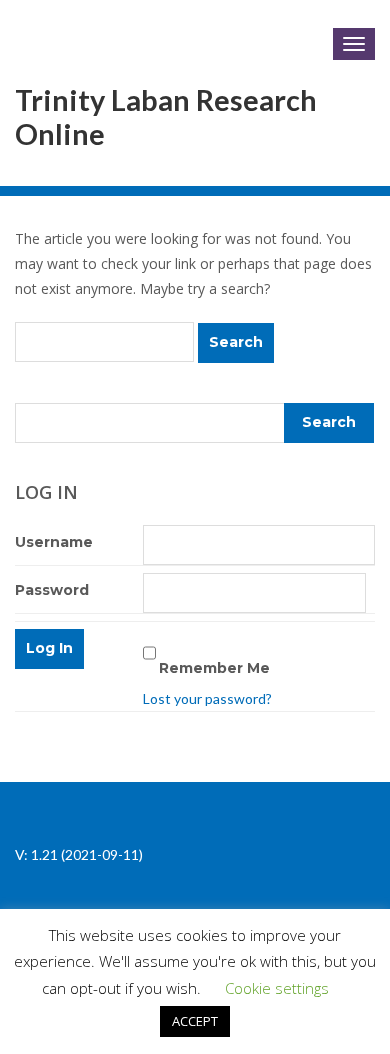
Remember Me (214, 668)
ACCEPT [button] (195, 1021)
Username (54, 542)
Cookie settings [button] (277, 988)
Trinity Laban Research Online (166, 117)
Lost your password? (207, 698)
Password (52, 590)
